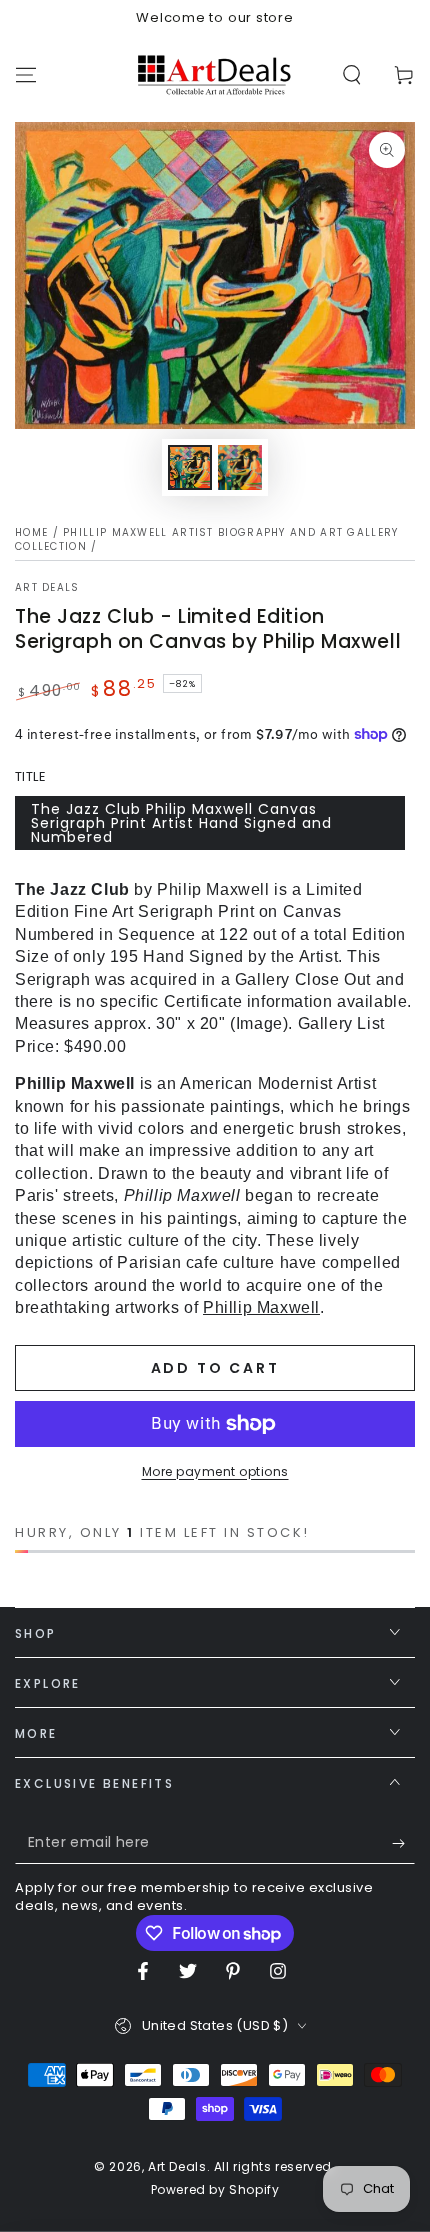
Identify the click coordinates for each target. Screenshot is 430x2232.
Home (31, 532)
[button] (352, 75)
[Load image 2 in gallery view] (240, 467)
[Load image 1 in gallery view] (190, 467)
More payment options (215, 1471)
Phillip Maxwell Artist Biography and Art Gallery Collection (207, 539)
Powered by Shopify (215, 2190)
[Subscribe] (403, 1844)
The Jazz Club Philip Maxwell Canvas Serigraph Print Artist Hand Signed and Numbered (181, 823)
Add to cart (215, 1368)
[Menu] (26, 75)
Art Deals (47, 588)
